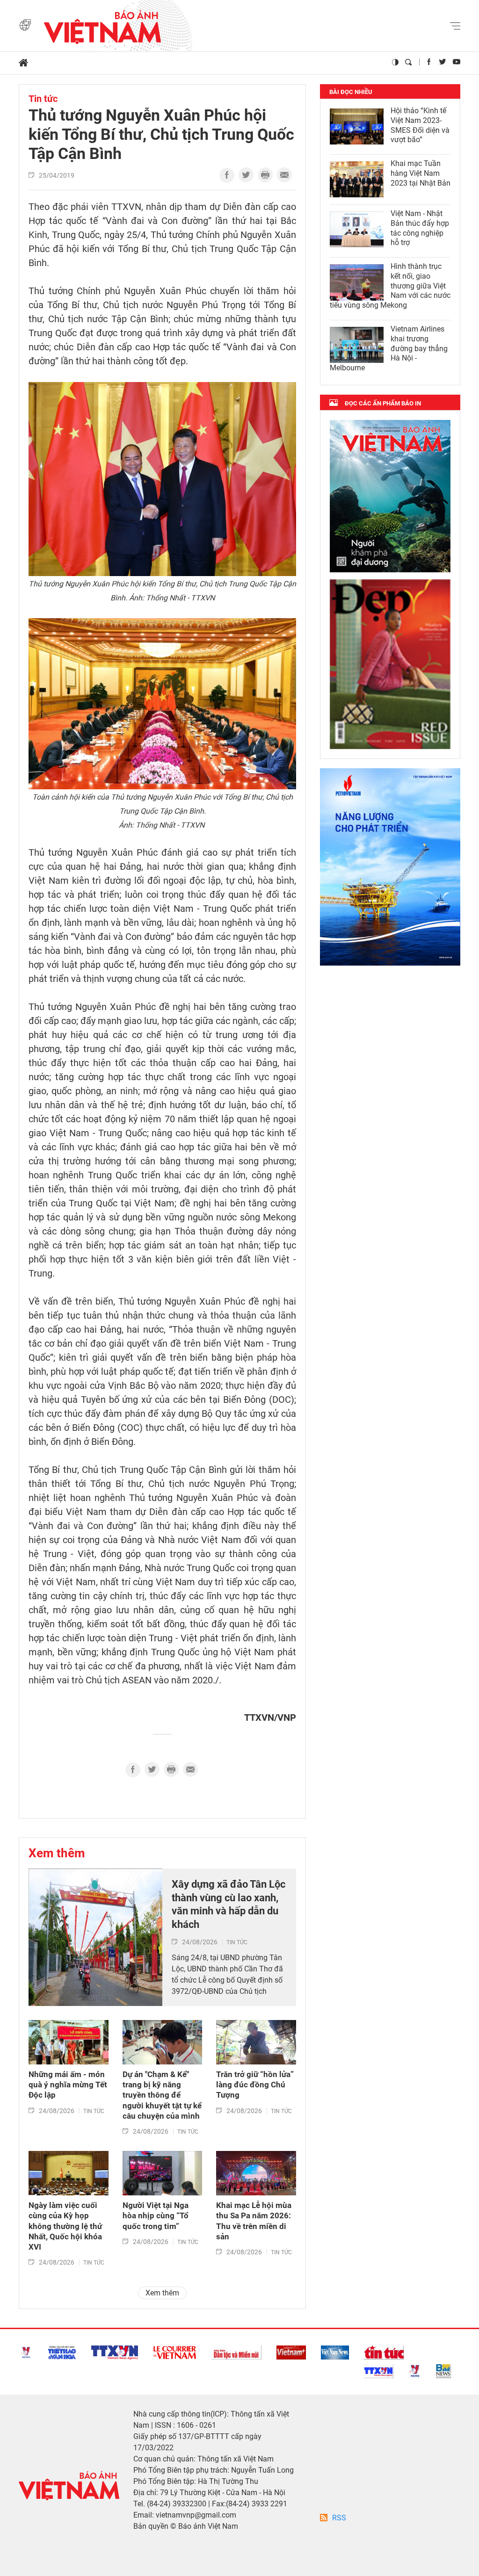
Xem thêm (57, 1853)
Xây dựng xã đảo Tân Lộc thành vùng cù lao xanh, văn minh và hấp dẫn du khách (229, 1904)
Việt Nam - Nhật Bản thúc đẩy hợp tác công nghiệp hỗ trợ (420, 228)
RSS (339, 2518)
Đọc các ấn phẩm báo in (383, 403)
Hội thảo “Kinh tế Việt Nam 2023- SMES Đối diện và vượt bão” (420, 125)
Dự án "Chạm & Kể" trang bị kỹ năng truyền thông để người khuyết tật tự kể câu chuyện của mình (162, 2095)
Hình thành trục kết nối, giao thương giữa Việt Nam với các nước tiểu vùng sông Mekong (390, 286)
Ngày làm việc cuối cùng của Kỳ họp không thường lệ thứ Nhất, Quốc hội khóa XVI (65, 2226)
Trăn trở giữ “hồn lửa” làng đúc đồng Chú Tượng (255, 2085)
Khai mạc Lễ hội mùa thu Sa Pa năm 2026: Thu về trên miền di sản (254, 2221)
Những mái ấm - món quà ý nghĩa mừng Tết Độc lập (68, 2085)
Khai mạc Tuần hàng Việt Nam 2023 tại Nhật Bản (421, 173)
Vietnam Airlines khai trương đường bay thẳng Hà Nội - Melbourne (389, 348)
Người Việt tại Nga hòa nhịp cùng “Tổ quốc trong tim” (156, 2215)
